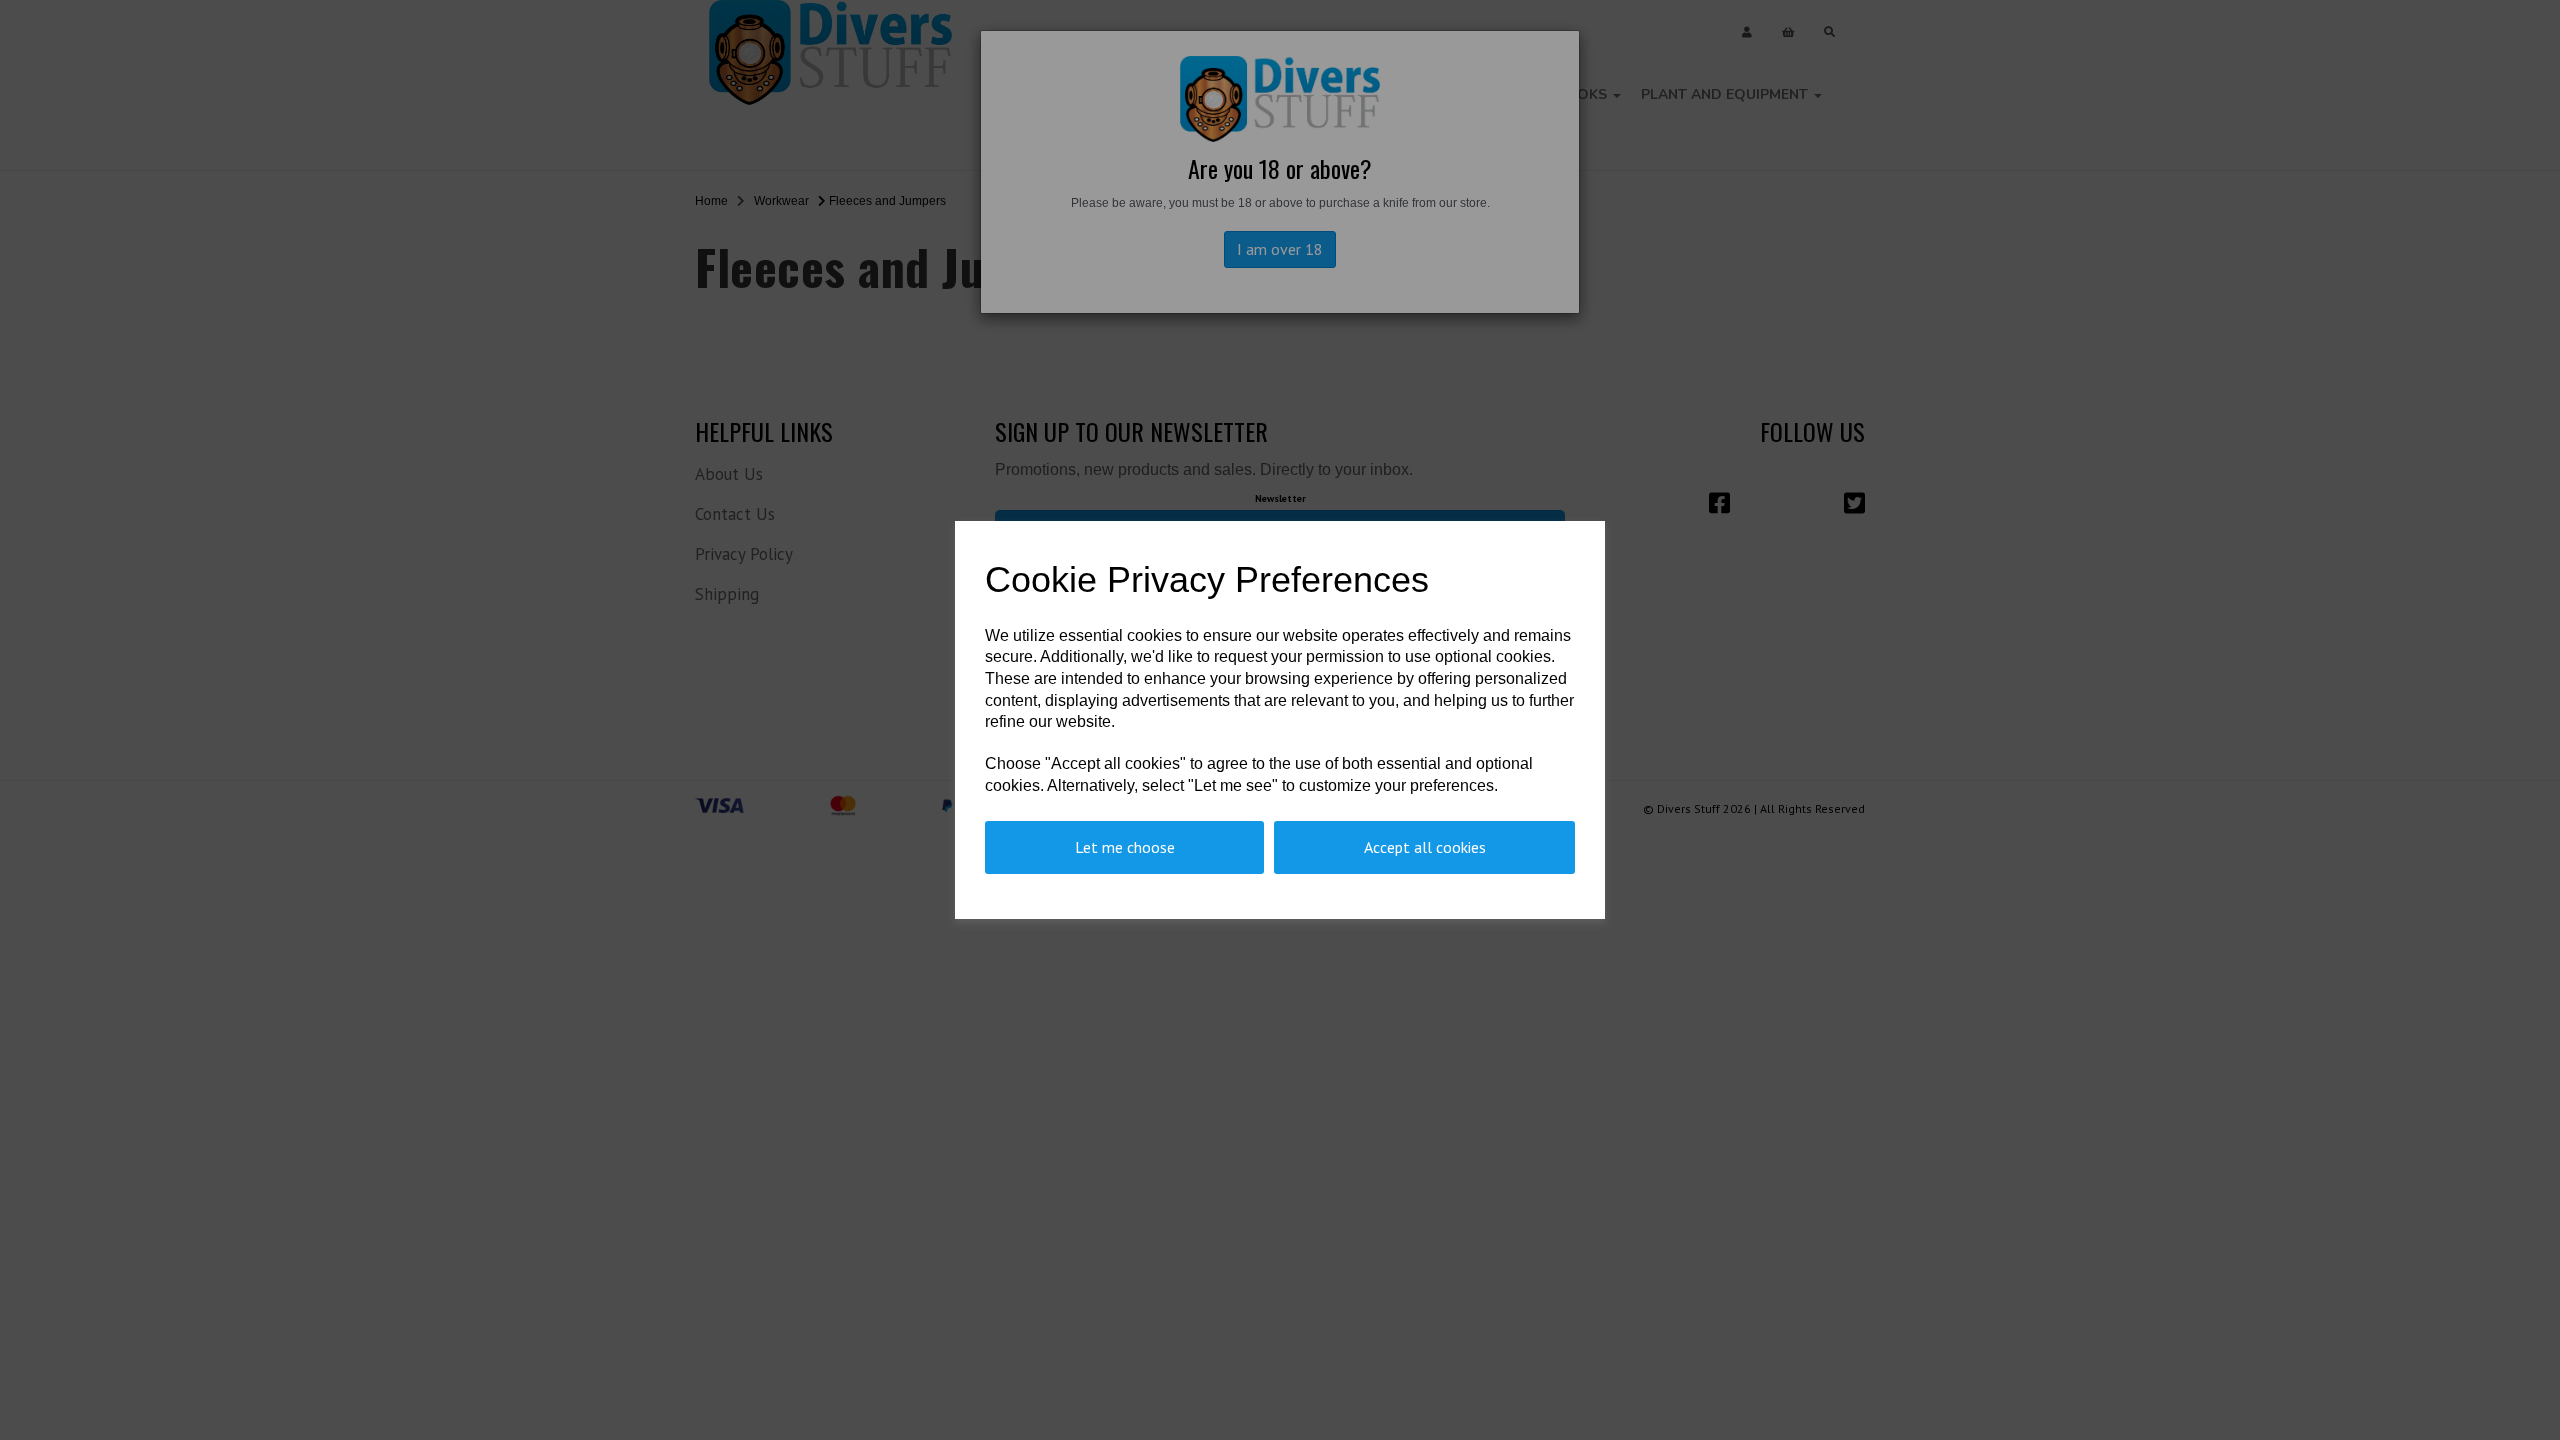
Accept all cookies (1425, 847)
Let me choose (1125, 847)
